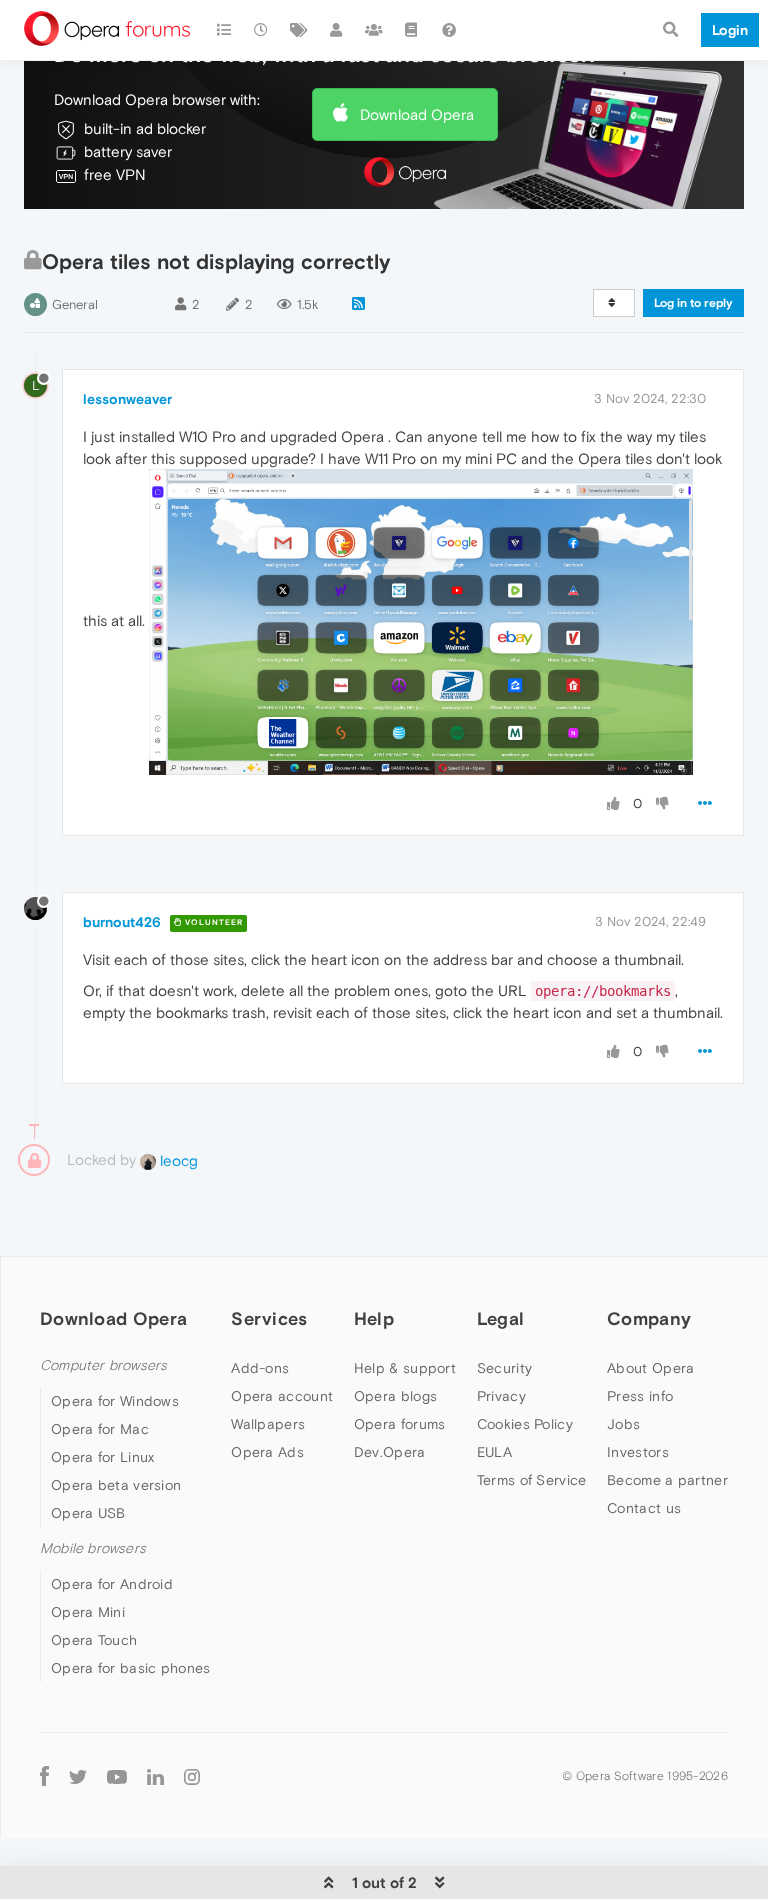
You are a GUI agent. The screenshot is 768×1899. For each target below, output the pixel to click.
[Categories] (224, 30)
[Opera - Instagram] (192, 1775)
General (75, 304)
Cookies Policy (525, 1424)
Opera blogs (395, 1396)
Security (504, 1368)
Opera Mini (88, 1612)
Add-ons (260, 1368)
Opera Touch (94, 1640)
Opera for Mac (100, 1429)
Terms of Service (532, 1480)
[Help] (449, 30)
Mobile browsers (93, 1548)
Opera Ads (267, 1452)
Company (649, 1318)
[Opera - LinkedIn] (155, 1775)
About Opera (650, 1368)
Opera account (282, 1396)
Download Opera (417, 114)
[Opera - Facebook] (44, 1775)
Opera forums (400, 1424)
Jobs (623, 1424)
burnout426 (122, 922)
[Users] (337, 30)
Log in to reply (693, 303)
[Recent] (262, 30)
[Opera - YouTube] (117, 1775)
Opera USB (88, 1513)
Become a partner (667, 1480)
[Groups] (374, 30)
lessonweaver (127, 399)
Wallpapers (268, 1424)
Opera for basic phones (131, 1668)
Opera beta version (116, 1485)
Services (269, 1318)
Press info (640, 1396)
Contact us (644, 1508)
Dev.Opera (390, 1452)
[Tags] (299, 30)
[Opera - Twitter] (78, 1775)
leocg (177, 1160)
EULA (494, 1452)
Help (374, 1318)
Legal (501, 1318)
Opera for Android (112, 1584)
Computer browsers (103, 1365)
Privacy (501, 1396)
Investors (638, 1452)
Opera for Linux (103, 1457)
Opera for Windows (115, 1401)
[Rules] (412, 30)
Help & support (405, 1368)
